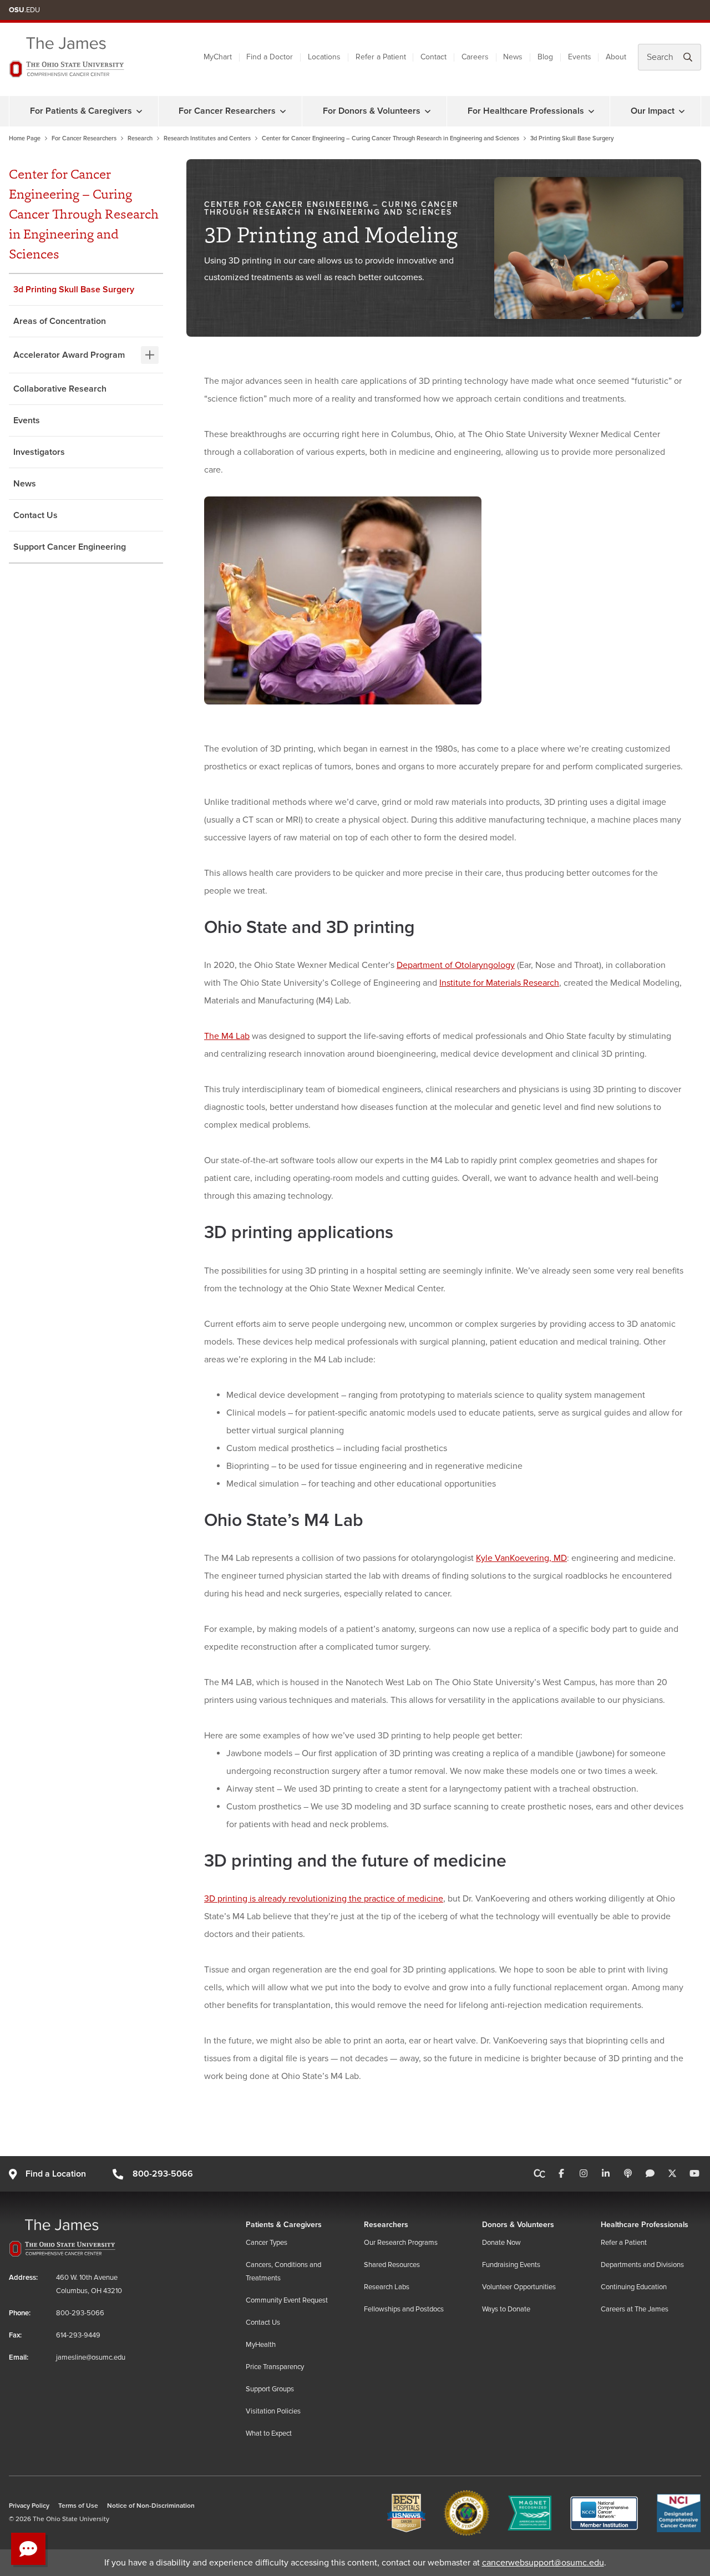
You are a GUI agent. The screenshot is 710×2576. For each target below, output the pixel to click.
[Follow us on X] (672, 2174)
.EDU (24, 10)
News (513, 57)
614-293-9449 (78, 2335)
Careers (475, 57)
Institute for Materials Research (499, 983)
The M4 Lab (227, 1036)
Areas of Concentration (60, 321)
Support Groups (270, 2389)
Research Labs (387, 2287)
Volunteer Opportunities (519, 2287)
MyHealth (261, 2345)
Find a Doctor (270, 57)
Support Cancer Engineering (70, 547)
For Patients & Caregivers (81, 111)
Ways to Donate (506, 2309)
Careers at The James (635, 2309)
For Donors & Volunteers (372, 111)
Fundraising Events (511, 2265)
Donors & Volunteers (518, 2225)
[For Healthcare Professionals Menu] (591, 111)
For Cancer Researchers (227, 111)
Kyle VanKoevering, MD (521, 1558)
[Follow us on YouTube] (694, 2174)
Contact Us (35, 515)
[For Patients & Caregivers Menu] (139, 111)
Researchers (386, 2225)
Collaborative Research (60, 389)
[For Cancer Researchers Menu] (283, 111)
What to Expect (269, 2433)
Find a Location (56, 2174)
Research (140, 138)
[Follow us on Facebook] (561, 2174)
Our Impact (653, 111)
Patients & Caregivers (284, 2225)
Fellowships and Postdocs (404, 2309)
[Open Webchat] (28, 2549)
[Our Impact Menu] (682, 111)
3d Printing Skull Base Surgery (74, 290)
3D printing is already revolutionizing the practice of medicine (324, 1899)
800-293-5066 (163, 2174)
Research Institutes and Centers (207, 138)
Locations (324, 57)
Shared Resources (392, 2265)
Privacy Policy (29, 2506)
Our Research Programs (401, 2243)
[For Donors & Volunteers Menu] (428, 111)
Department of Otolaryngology (456, 965)
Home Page (25, 138)
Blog (545, 57)
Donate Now (501, 2243)
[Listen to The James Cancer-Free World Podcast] (628, 2174)
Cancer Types (267, 2243)
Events (580, 57)
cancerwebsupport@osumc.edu (543, 2563)
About (616, 57)
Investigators (39, 452)
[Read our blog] (650, 2174)
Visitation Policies (273, 2411)
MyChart (218, 57)
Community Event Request (287, 2300)
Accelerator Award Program (69, 355)
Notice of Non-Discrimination (151, 2506)
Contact (433, 57)
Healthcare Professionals (645, 2225)
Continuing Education (634, 2287)
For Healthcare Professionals (526, 111)
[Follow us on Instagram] (584, 2174)
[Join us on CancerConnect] (539, 2174)
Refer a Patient (381, 57)
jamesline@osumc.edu (91, 2357)
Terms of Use (78, 2506)
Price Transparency (275, 2367)
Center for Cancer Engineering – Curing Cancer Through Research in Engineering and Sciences (390, 138)
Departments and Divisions (642, 2265)
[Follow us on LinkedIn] (606, 2174)
